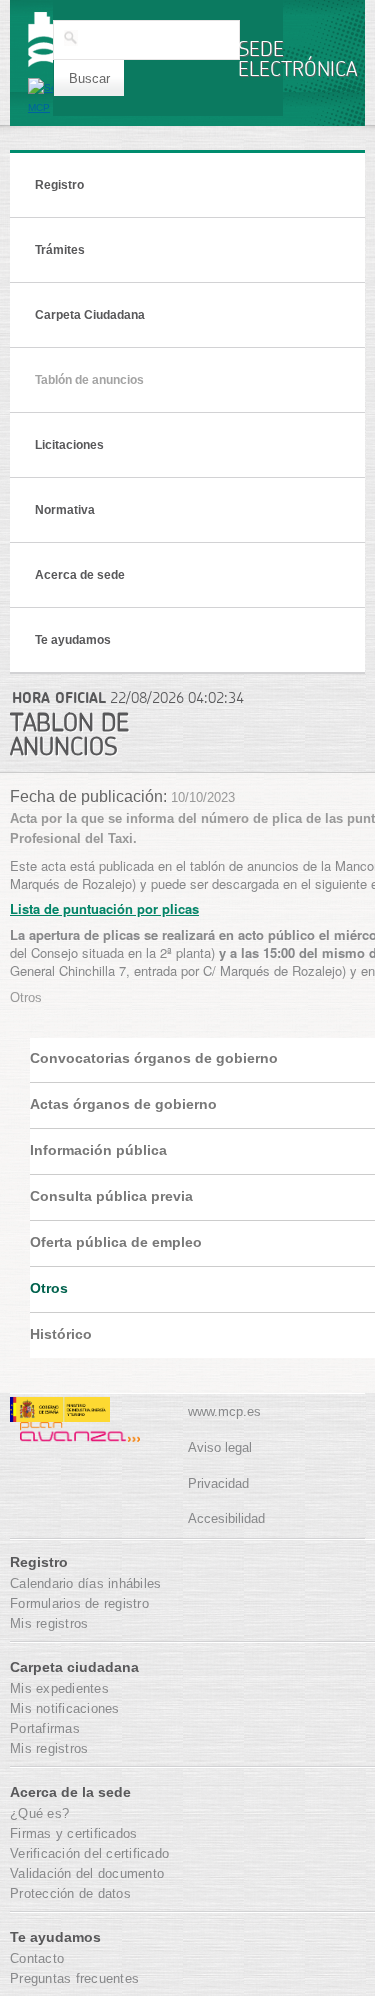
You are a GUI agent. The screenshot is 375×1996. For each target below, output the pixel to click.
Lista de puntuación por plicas (104, 908)
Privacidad (218, 1483)
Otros (49, 1288)
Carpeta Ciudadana (90, 315)
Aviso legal (220, 1447)
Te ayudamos (73, 640)
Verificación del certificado (89, 1853)
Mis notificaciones (65, 1708)
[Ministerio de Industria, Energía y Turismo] (60, 1412)
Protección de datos (70, 1893)
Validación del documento (87, 1873)
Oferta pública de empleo (116, 1242)
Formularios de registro (79, 1603)
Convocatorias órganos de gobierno (154, 1058)
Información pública (98, 1150)
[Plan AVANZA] (75, 1432)
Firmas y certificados (73, 1833)
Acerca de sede (80, 575)
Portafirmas (45, 1728)
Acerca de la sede (70, 1792)
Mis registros (49, 1623)
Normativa (65, 510)
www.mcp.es (224, 1411)
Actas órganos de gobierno (123, 1104)
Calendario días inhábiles (86, 1583)
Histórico (61, 1334)
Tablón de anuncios (89, 380)
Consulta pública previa (111, 1196)
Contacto (37, 1958)
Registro (59, 185)
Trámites (60, 250)
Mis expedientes (59, 1688)
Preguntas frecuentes (74, 1978)
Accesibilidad (226, 1518)
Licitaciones (69, 445)
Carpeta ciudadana (74, 1667)
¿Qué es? (39, 1813)
